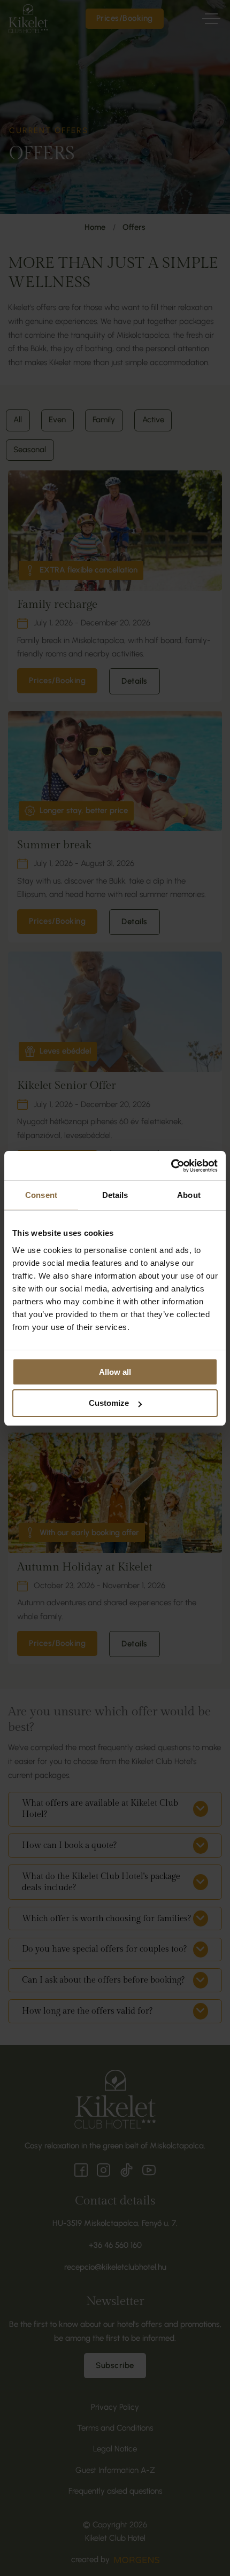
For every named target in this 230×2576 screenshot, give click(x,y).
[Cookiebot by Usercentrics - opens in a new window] (171, 1166)
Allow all (115, 1372)
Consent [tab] (41, 1195)
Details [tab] (115, 1195)
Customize (109, 1403)
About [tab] (189, 1195)
